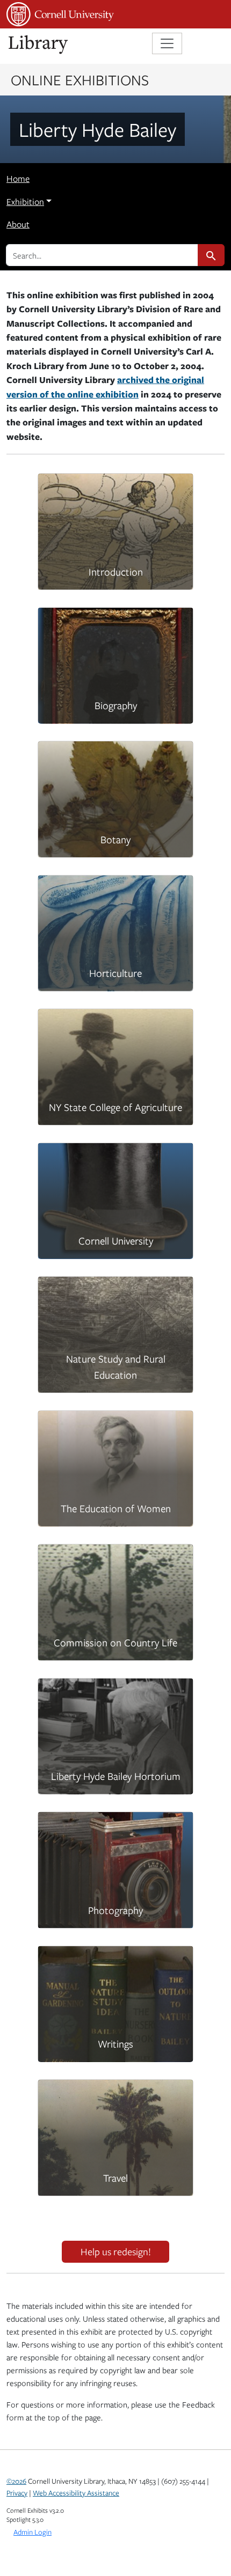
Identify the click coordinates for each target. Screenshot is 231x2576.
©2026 (16, 2481)
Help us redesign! (116, 2251)
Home (18, 179)
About (18, 224)
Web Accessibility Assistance (76, 2493)
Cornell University (60, 14)
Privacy (17, 2493)
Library (39, 45)
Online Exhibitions (80, 79)
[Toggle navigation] (167, 43)
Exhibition (25, 202)
